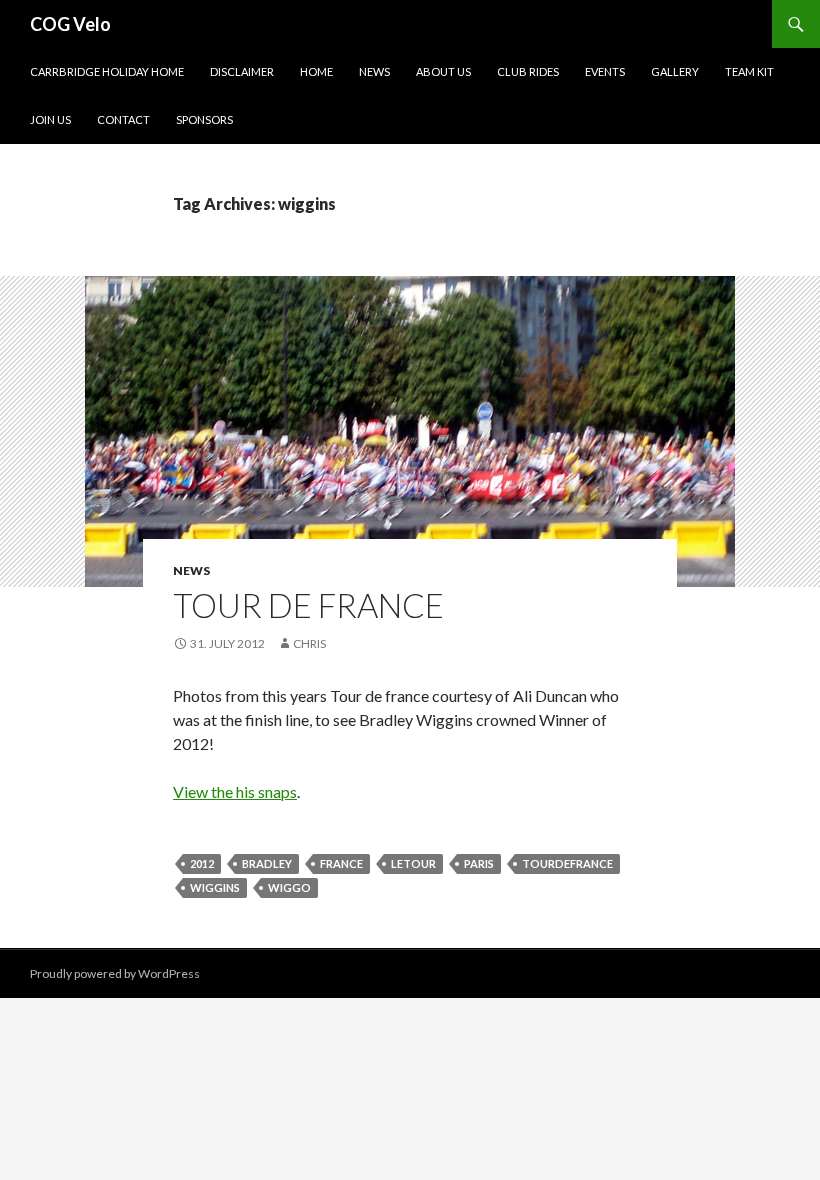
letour (413, 863)
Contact (123, 119)
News (374, 71)
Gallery (675, 71)
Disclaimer (242, 71)
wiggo (289, 887)
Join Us (50, 119)
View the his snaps (235, 791)
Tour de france (308, 605)
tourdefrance (567, 863)
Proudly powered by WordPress (115, 973)
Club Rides (528, 71)
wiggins (215, 887)
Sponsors (204, 119)
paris (479, 863)
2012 (202, 863)
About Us (443, 71)
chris (309, 643)
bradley (267, 863)
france (341, 863)
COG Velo (70, 24)
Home (316, 71)
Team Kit (749, 71)
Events (605, 71)
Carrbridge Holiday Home (107, 71)
